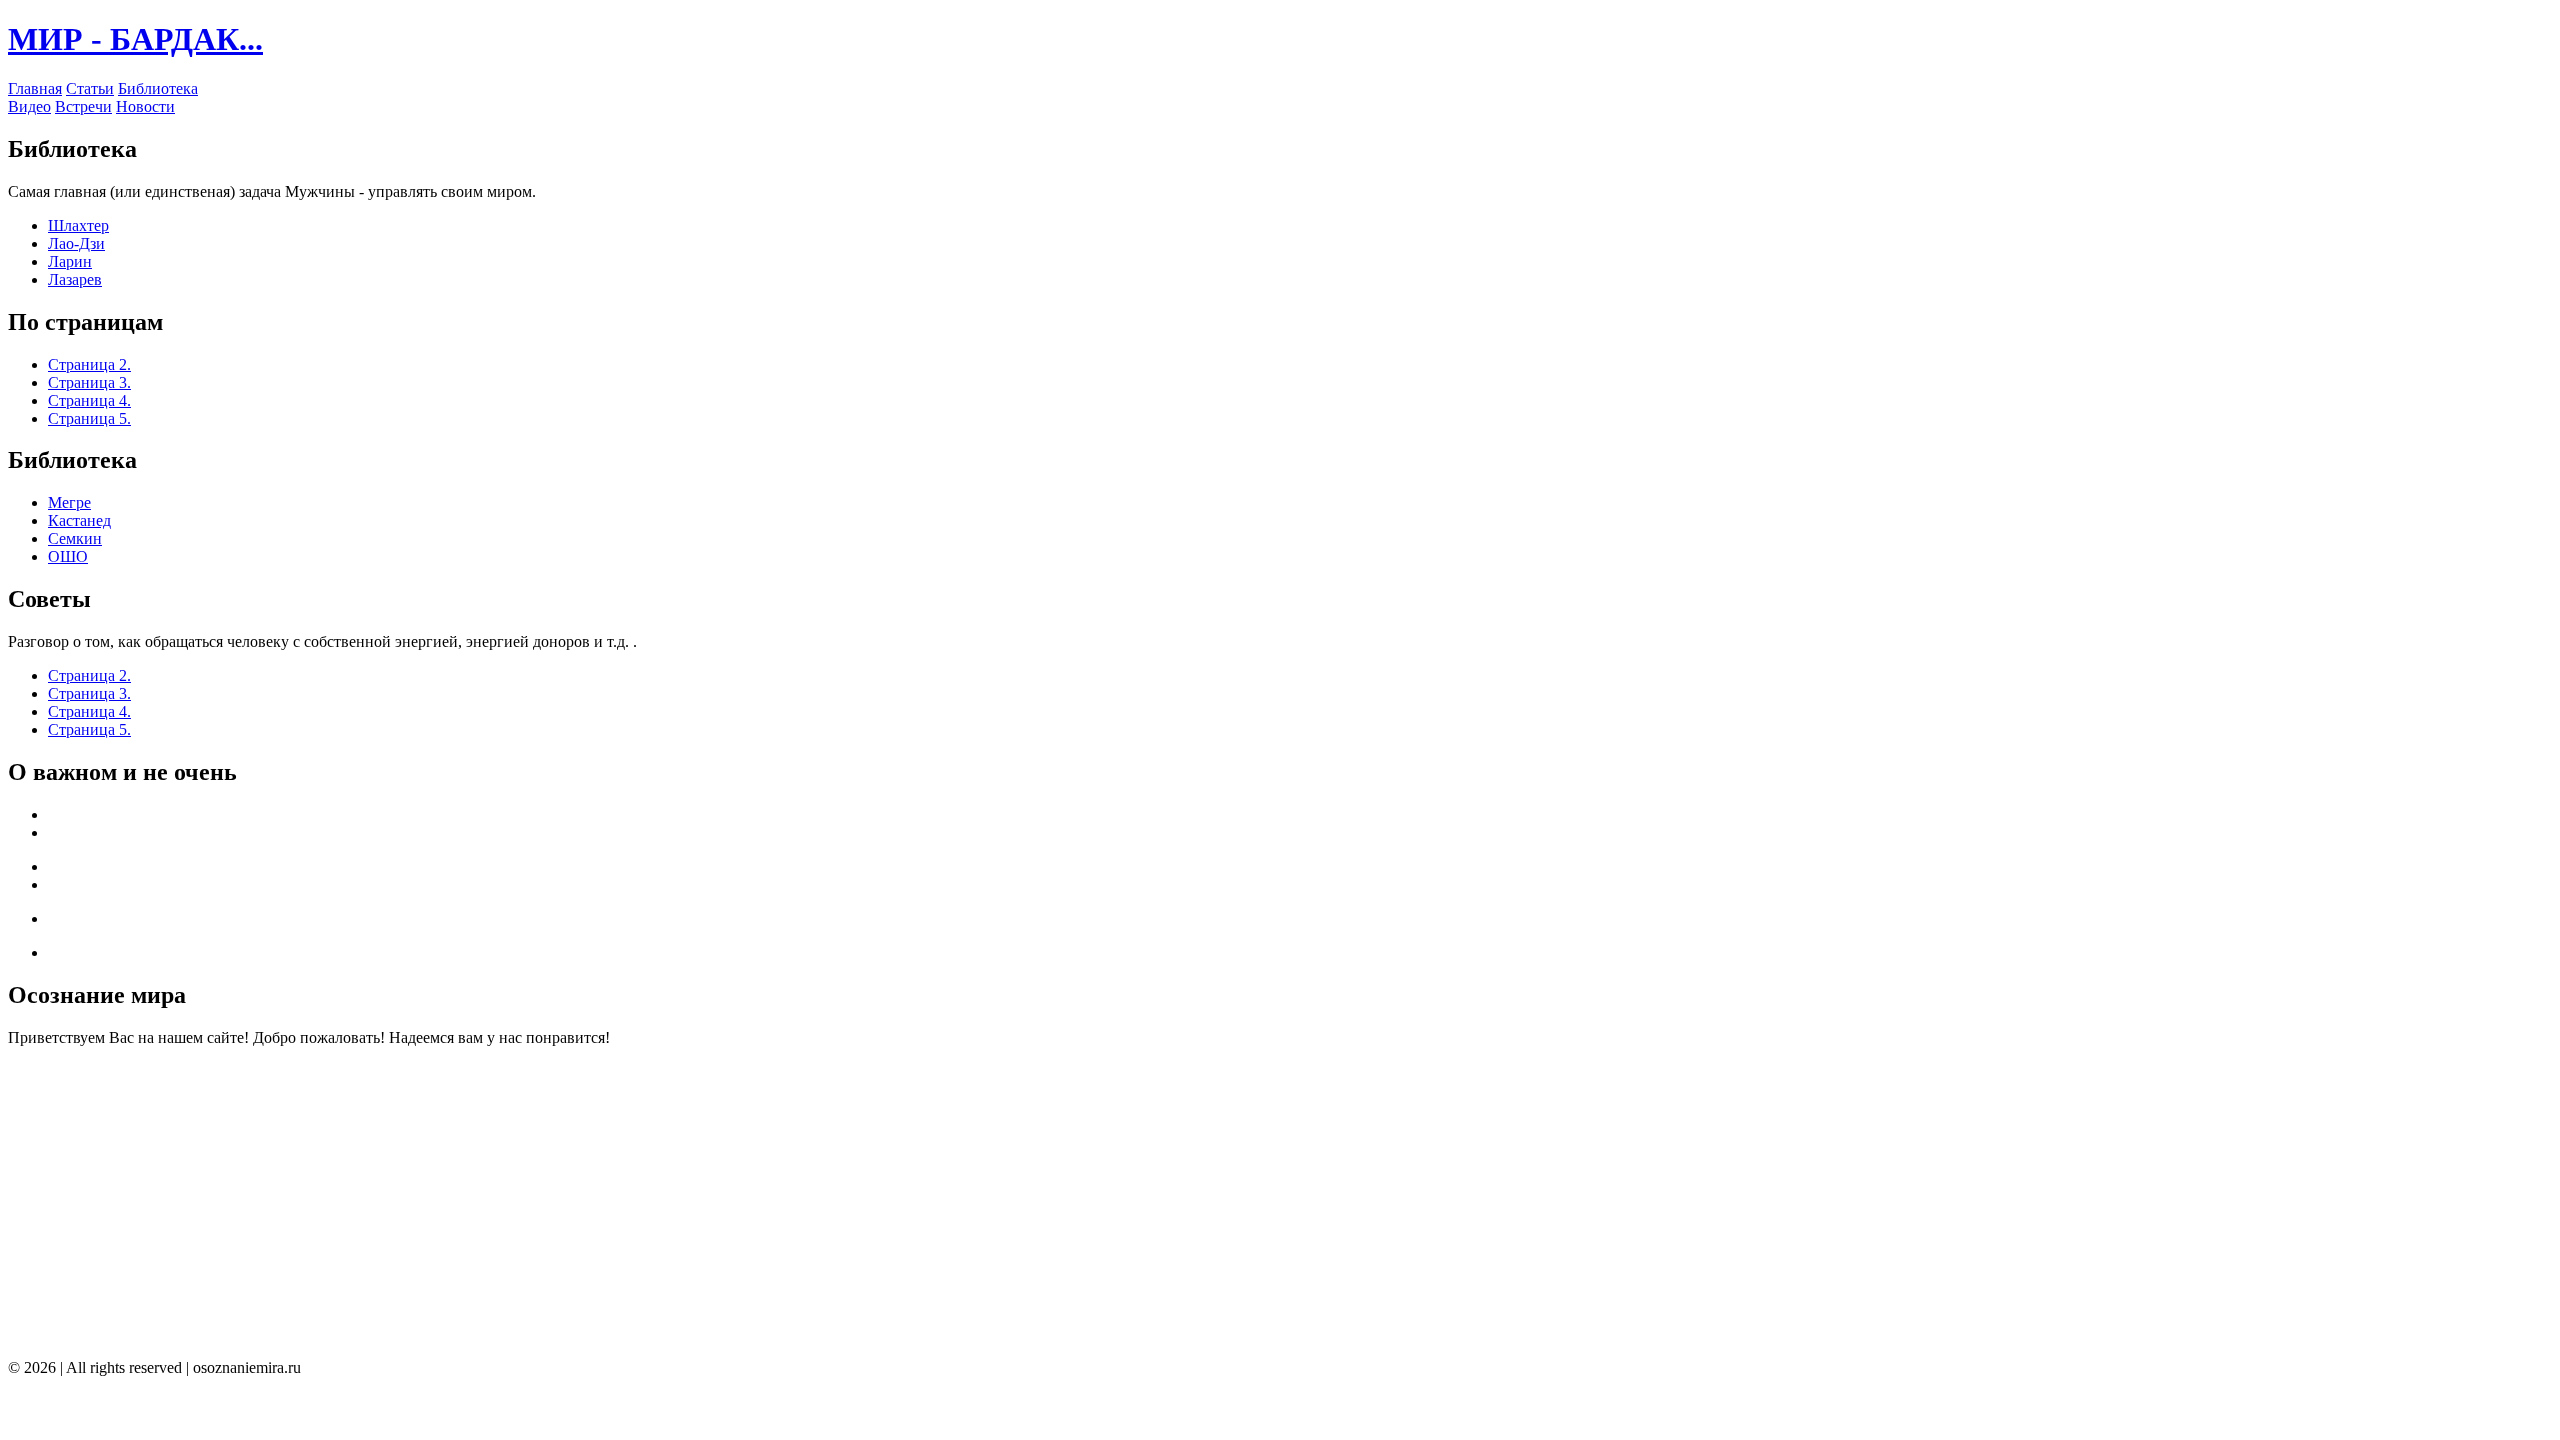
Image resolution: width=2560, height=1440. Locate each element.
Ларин (70, 261)
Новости (145, 106)
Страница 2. (89, 364)
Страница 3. (89, 382)
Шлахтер (78, 225)
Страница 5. (89, 418)
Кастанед (79, 520)
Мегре (69, 502)
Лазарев (75, 279)
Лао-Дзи (76, 243)
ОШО (68, 556)
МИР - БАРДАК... (135, 39)
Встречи (83, 106)
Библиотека (158, 88)
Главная (35, 88)
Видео (29, 106)
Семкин (75, 538)
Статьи (90, 88)
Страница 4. (89, 400)
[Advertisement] (608, 1203)
